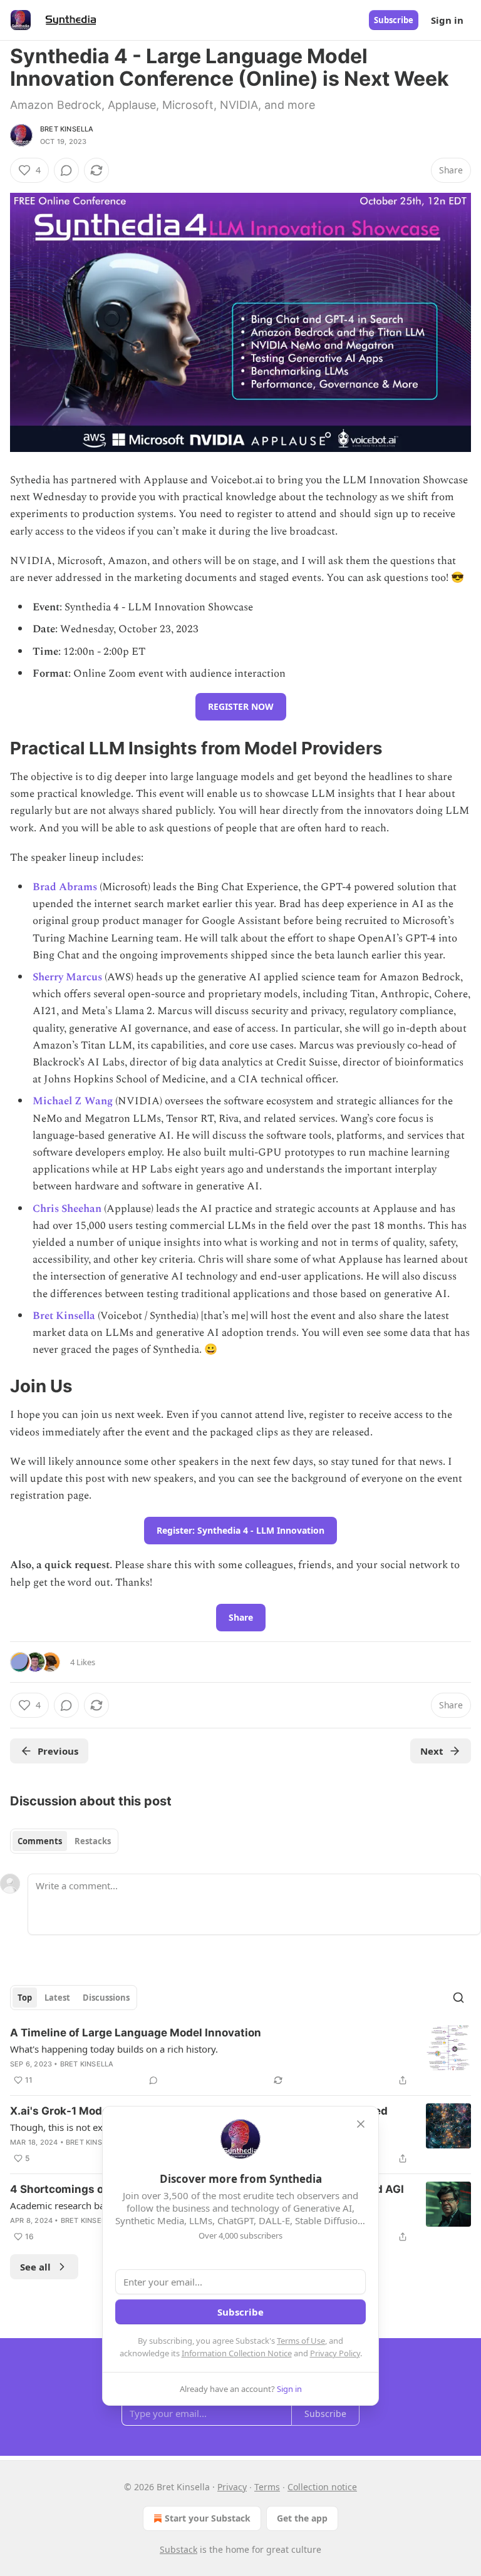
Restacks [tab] (93, 1841)
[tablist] (64, 1841)
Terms (267, 2487)
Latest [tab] (57, 1998)
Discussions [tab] (106, 1998)
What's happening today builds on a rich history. (114, 2049)
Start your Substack (208, 2518)
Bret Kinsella (67, 129)
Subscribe (394, 20)
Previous (58, 1751)
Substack (178, 2549)
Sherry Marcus (67, 977)
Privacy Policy (335, 2353)
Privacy (232, 2487)
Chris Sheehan (67, 1209)
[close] (361, 2124)
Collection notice (322, 2487)
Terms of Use (301, 2341)
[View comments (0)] (66, 170)
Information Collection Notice (237, 2353)
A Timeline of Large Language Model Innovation (136, 2033)
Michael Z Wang (73, 1101)
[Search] (458, 1998)
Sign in (447, 20)
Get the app (302, 2518)
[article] (240, 2056)
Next (432, 1751)
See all (35, 2267)
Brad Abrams (65, 887)
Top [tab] (25, 1998)
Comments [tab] (40, 1841)
